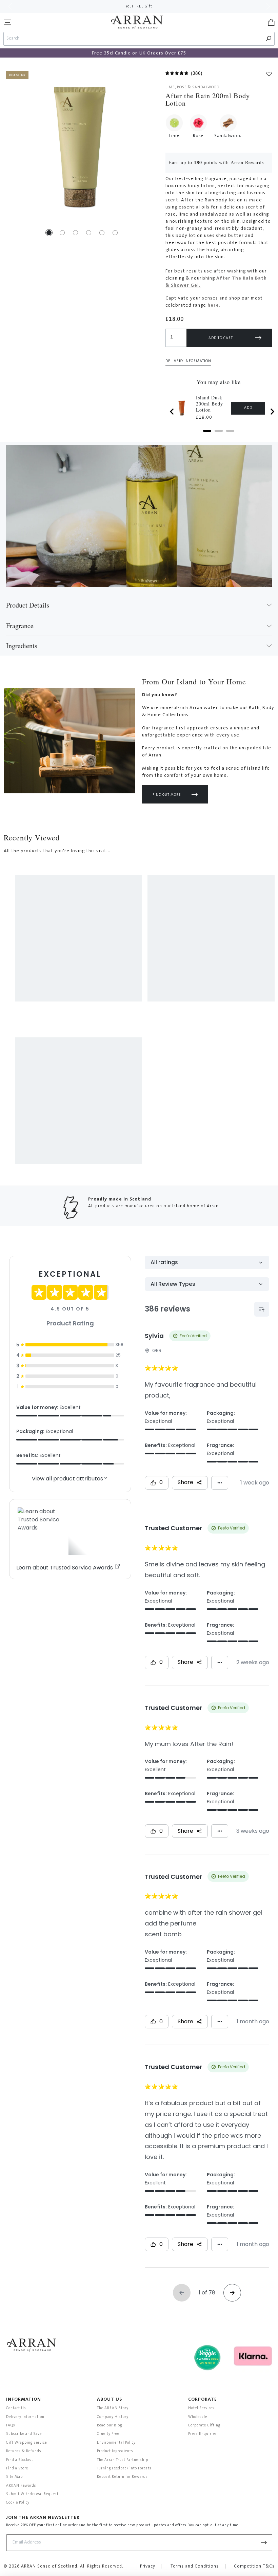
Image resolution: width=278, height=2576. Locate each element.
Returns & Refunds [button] (24, 2451)
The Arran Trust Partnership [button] (123, 2460)
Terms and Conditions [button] (195, 2567)
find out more (167, 795)
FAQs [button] (11, 2426)
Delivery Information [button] (188, 361)
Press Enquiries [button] (203, 2434)
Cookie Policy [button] (18, 2503)
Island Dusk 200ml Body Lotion (210, 404)
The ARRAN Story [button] (113, 2408)
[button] (7, 22)
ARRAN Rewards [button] (21, 2486)
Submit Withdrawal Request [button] (32, 2494)
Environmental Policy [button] (116, 2443)
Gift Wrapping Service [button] (26, 2443)
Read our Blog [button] (110, 2426)
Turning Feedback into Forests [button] (124, 2469)
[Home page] (137, 22)
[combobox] (134, 39)
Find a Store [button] (17, 2469)
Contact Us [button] (16, 2408)
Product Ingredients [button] (115, 2451)
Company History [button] (113, 2417)
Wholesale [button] (198, 2417)
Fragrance (20, 626)
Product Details (28, 605)
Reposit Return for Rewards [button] (122, 2477)
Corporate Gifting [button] (204, 2426)
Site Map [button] (14, 2477)
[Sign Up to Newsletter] (264, 2543)
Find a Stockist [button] (20, 2460)
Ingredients (22, 646)
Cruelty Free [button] (108, 2434)
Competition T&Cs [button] (254, 2567)
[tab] (207, 431)
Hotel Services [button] (201, 2408)
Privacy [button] (148, 2567)
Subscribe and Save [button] (24, 2434)
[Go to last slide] (172, 412)
